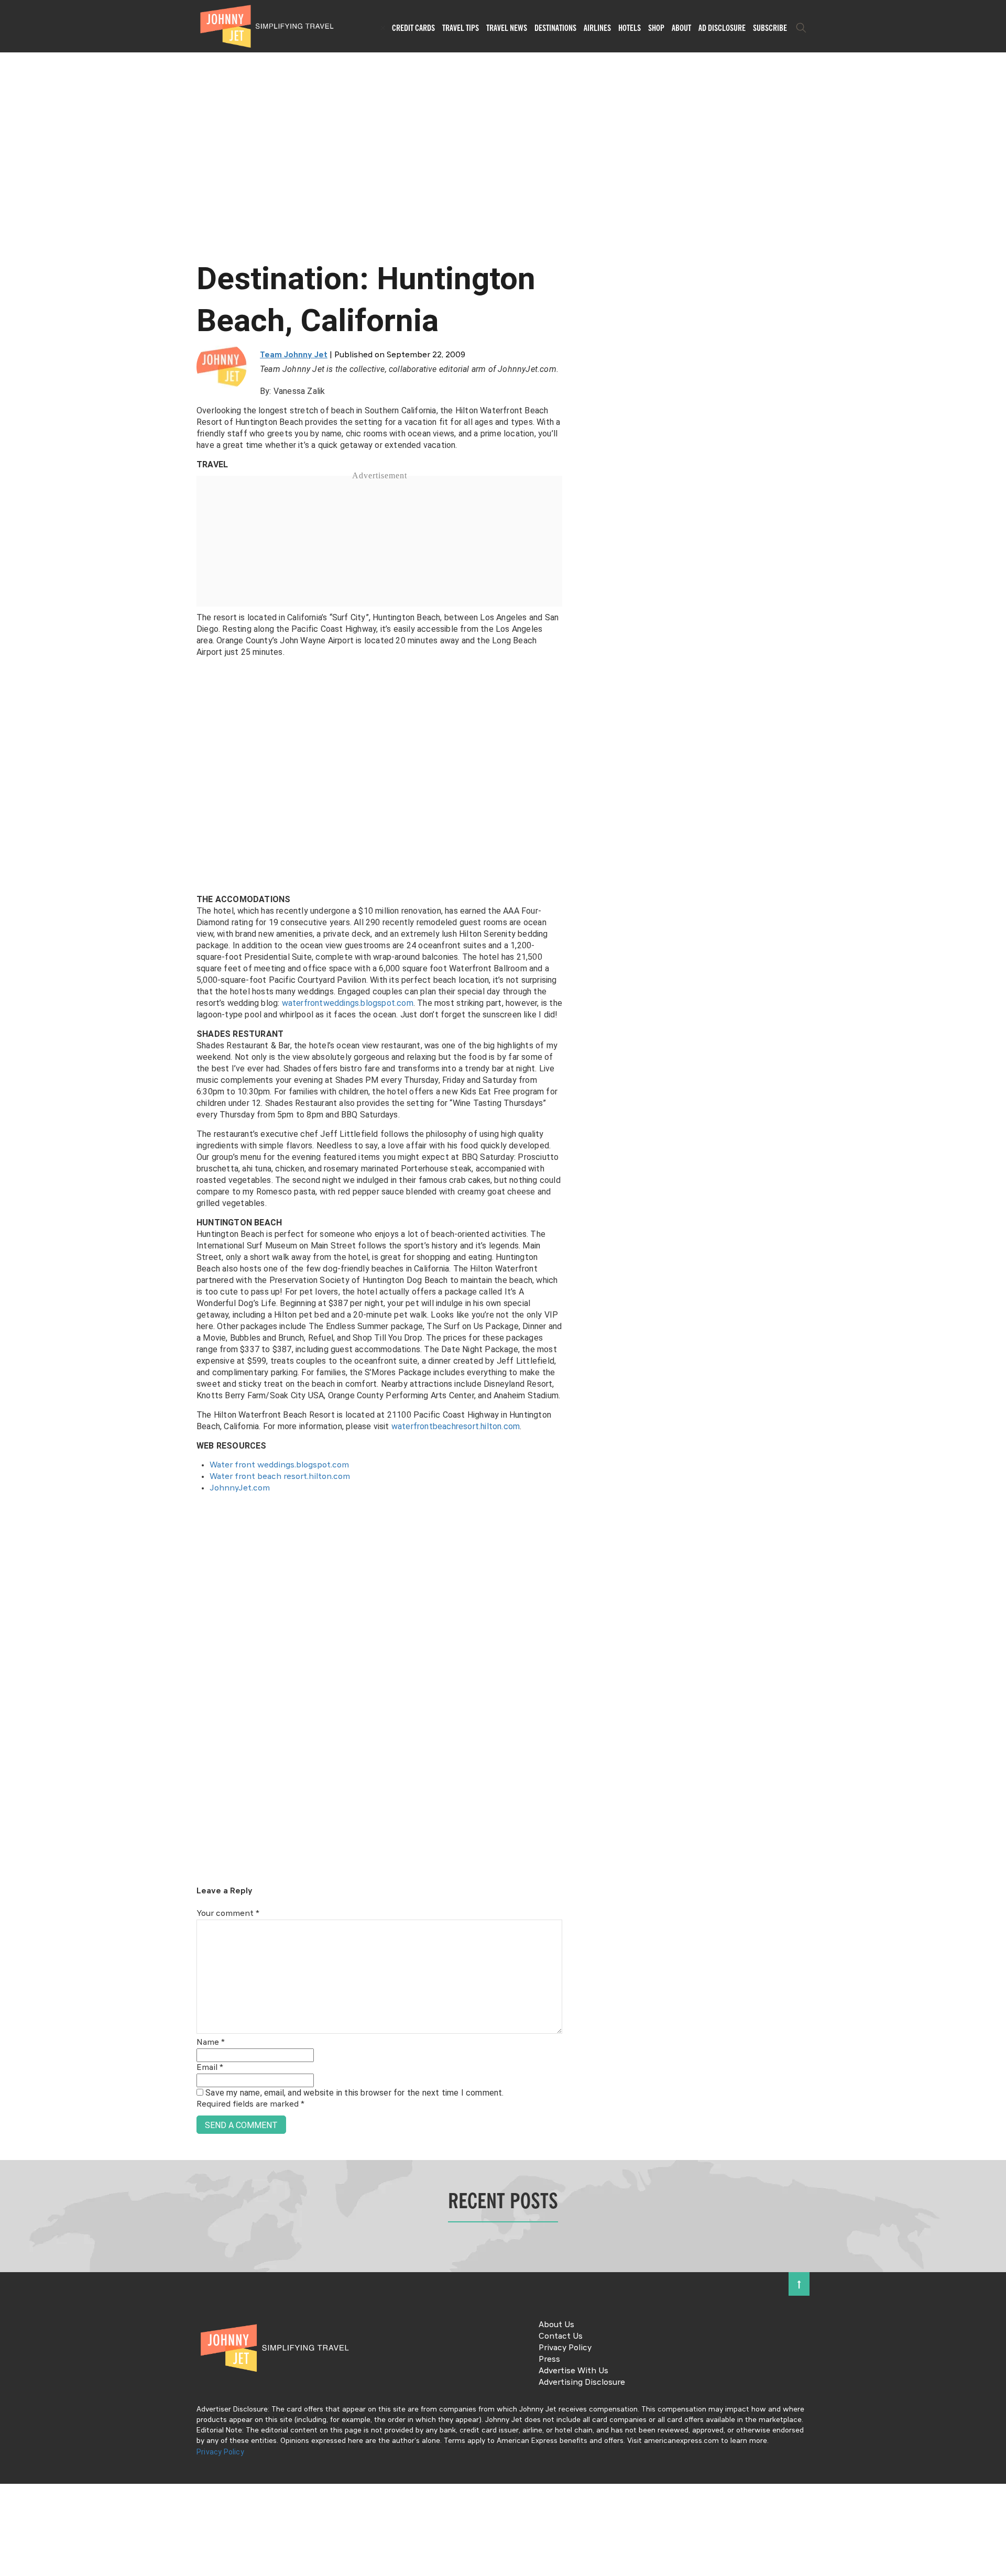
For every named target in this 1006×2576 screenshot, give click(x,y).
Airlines (597, 28)
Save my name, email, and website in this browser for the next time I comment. (354, 2093)
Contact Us (561, 2337)
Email (210, 2068)
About (681, 28)
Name (211, 2043)
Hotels (630, 28)
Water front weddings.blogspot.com (279, 1465)
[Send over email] (12, 1324)
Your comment (228, 1914)
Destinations (555, 28)
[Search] (801, 28)
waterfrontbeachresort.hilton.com (456, 1426)
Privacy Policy (565, 2348)
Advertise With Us (573, 2371)
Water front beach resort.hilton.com (280, 1477)
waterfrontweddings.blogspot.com (348, 1003)
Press (549, 2360)
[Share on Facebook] (12, 1253)
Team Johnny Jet (294, 355)
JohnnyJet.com (240, 1488)
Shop (656, 28)
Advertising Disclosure (582, 2383)
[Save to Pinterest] (12, 1300)
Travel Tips (461, 28)
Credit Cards (413, 28)
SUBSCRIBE (770, 28)
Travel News (507, 28)
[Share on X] (12, 1276)
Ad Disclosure (722, 28)
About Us (556, 2325)
